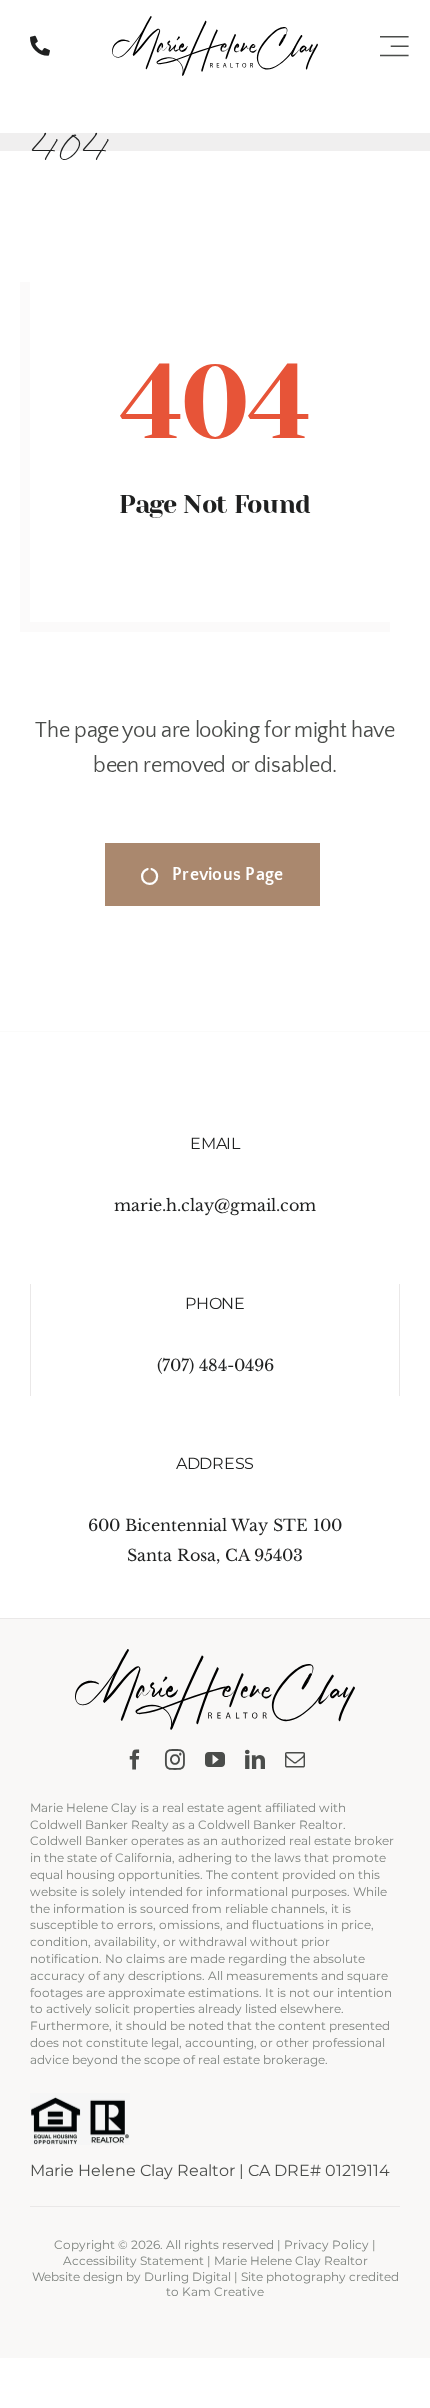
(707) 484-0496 (215, 1365)
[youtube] (215, 1760)
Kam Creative (223, 2291)
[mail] (295, 1760)
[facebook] (135, 1760)
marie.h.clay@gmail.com (215, 1205)
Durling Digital (187, 2276)
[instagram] (175, 1760)
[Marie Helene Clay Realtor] (215, 24)
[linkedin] (255, 1760)
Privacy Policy (326, 2244)
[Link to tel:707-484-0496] (40, 46)
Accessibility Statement (133, 2260)
